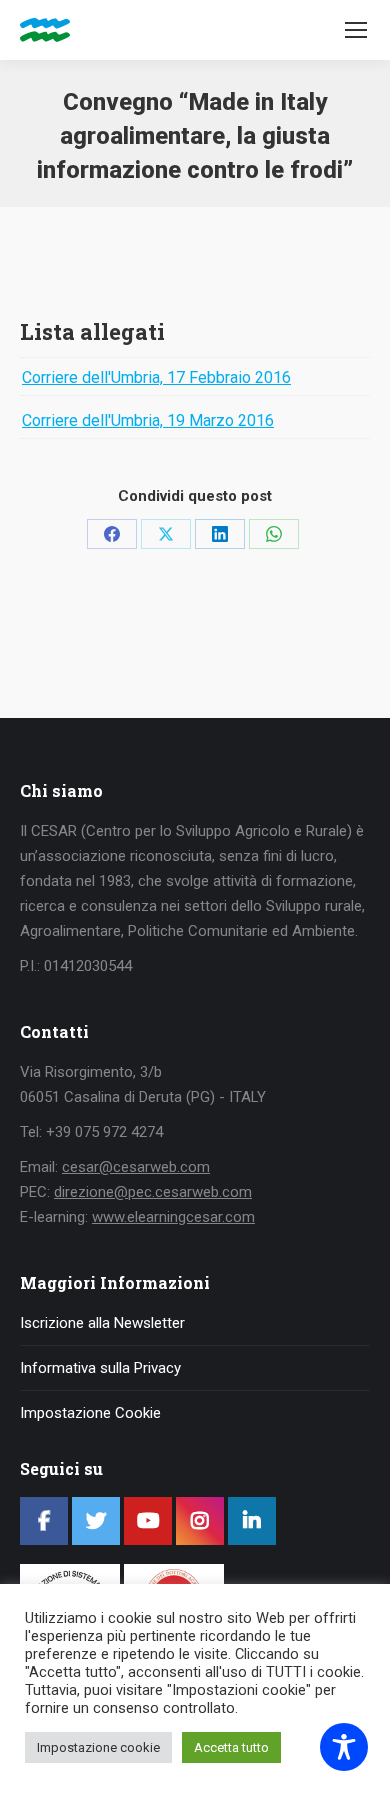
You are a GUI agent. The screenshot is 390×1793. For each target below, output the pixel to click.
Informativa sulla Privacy (100, 1368)
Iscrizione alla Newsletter (102, 1323)
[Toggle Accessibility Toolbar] (344, 1747)
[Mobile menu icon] (356, 30)
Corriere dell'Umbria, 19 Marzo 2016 (148, 420)
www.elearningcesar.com (173, 1217)
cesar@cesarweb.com (136, 1167)
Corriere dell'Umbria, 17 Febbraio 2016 (156, 377)
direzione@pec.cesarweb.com (153, 1192)
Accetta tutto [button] (231, 1747)
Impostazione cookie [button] (98, 1747)
